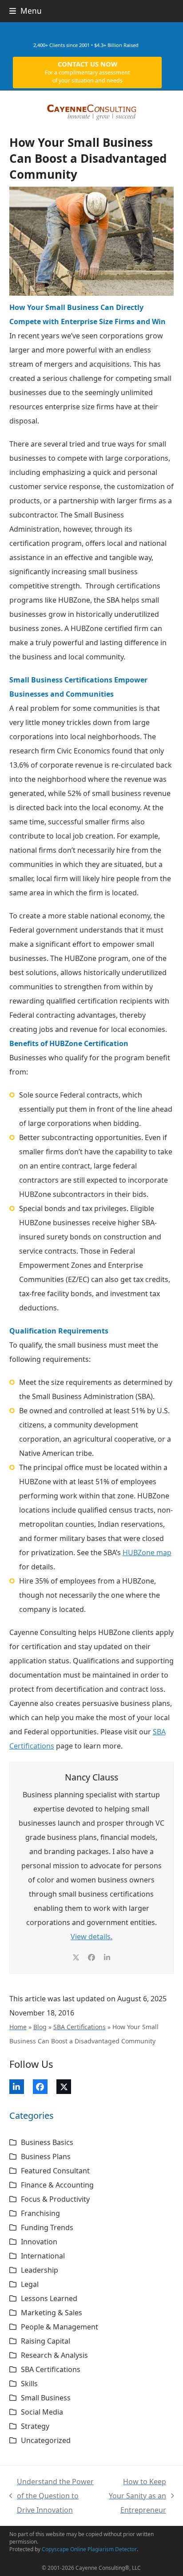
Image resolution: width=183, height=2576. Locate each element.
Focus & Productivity (55, 2199)
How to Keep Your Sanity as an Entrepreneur (136, 2497)
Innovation (39, 2242)
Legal (30, 2284)
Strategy (35, 2426)
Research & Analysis (54, 2355)
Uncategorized (46, 2440)
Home (18, 2027)
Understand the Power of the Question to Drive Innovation (52, 2497)
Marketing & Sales (52, 2313)
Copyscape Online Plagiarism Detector (89, 2549)
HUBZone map (147, 1553)
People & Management (60, 2327)
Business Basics (47, 2142)
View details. (91, 1937)
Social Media (42, 2412)
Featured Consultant (55, 2171)
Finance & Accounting (57, 2185)
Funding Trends (47, 2227)
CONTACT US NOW (87, 72)
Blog (40, 2027)
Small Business (46, 2398)
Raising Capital (46, 2341)
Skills (29, 2384)
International (43, 2256)
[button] (26, 11)
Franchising (40, 2213)
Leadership (40, 2270)
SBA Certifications (80, 2027)
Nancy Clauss (91, 1777)
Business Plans (46, 2156)
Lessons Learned (49, 2298)
